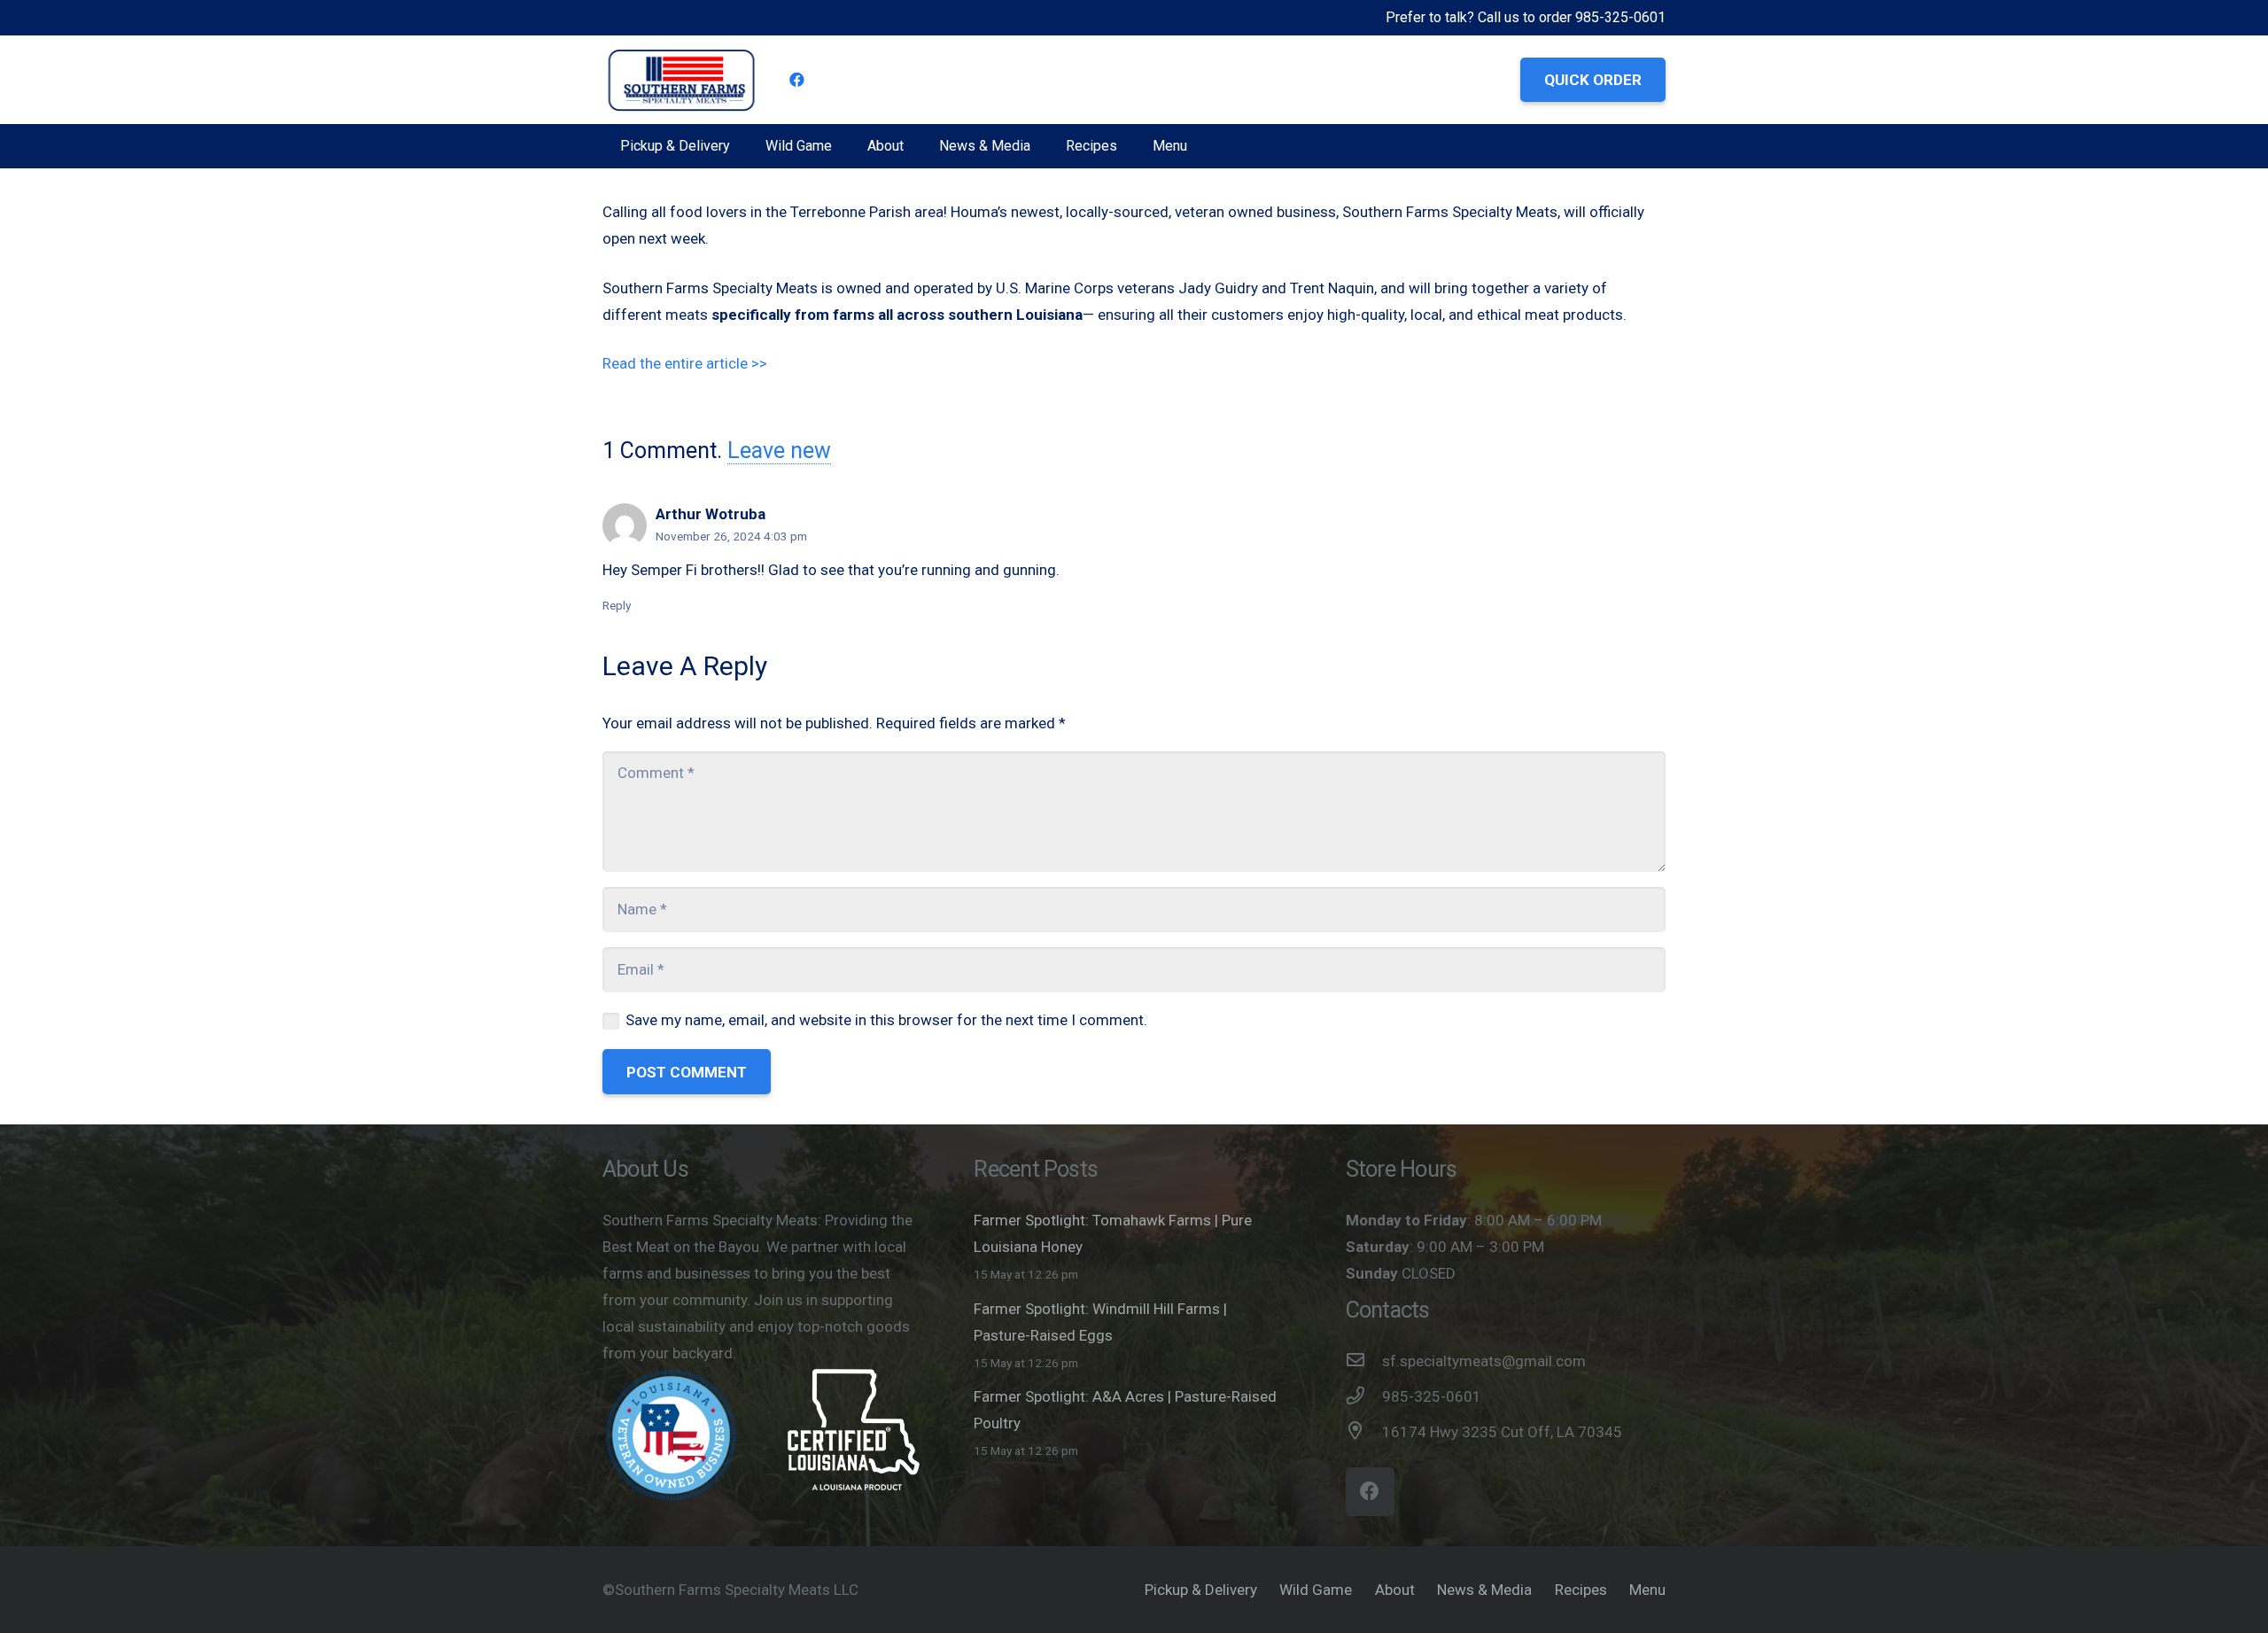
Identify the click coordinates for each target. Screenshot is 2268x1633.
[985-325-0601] (1364, 1396)
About (1395, 1590)
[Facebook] (797, 80)
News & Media (1484, 1590)
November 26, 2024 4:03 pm (731, 536)
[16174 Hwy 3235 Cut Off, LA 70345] (1364, 1432)
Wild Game (1316, 1590)
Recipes (1581, 1590)
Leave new (779, 451)
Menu (1647, 1590)
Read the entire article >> (687, 363)
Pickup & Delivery (1201, 1590)
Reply (617, 605)
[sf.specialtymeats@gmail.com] (1364, 1361)
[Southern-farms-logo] (682, 80)
